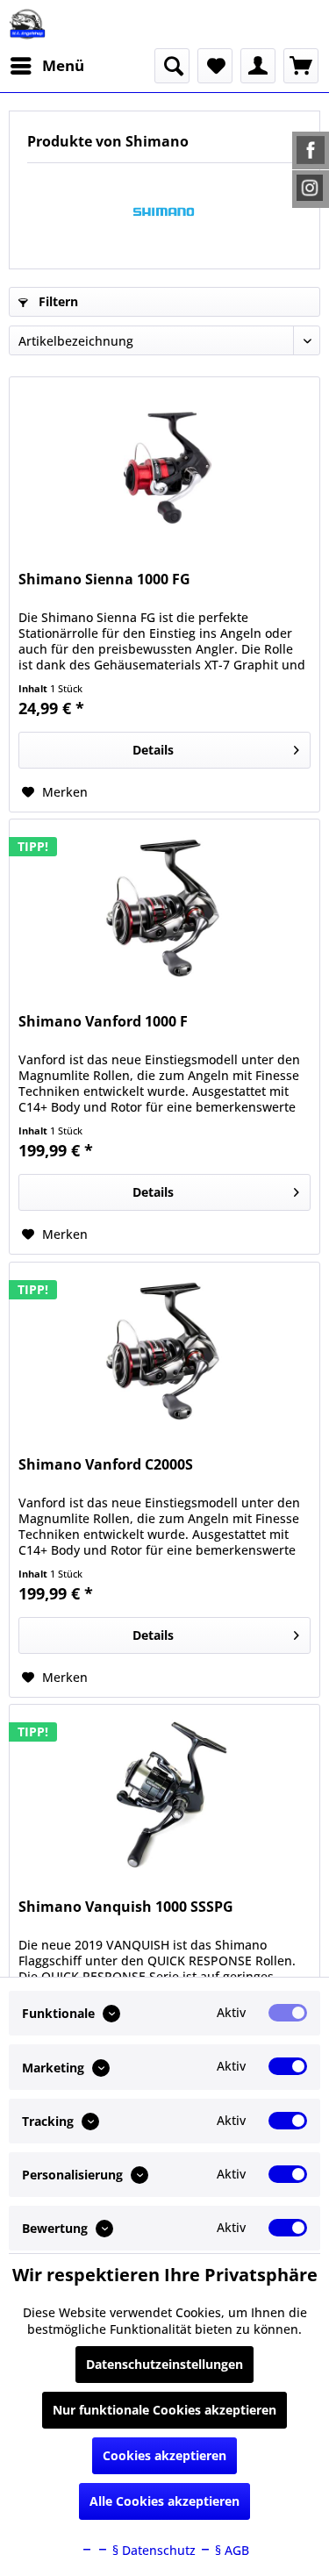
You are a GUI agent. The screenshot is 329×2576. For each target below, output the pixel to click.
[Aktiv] (288, 2013)
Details (153, 750)
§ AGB (230, 2550)
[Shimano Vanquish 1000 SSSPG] (164, 1792)
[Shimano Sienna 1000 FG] (164, 465)
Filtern (57, 301)
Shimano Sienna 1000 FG (104, 580)
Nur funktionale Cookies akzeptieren (164, 2410)
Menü (63, 65)
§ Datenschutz (152, 2550)
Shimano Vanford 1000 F (103, 1022)
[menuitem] (46, 66)
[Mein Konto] (258, 66)
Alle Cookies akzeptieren (164, 2501)
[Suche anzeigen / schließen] (172, 66)
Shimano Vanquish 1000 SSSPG (126, 1907)
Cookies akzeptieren (164, 2455)
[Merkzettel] (215, 66)
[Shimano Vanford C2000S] (164, 1350)
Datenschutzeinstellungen (164, 2364)
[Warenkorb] (301, 66)
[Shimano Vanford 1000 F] (164, 907)
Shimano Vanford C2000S (106, 1465)
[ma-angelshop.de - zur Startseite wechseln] (27, 24)
